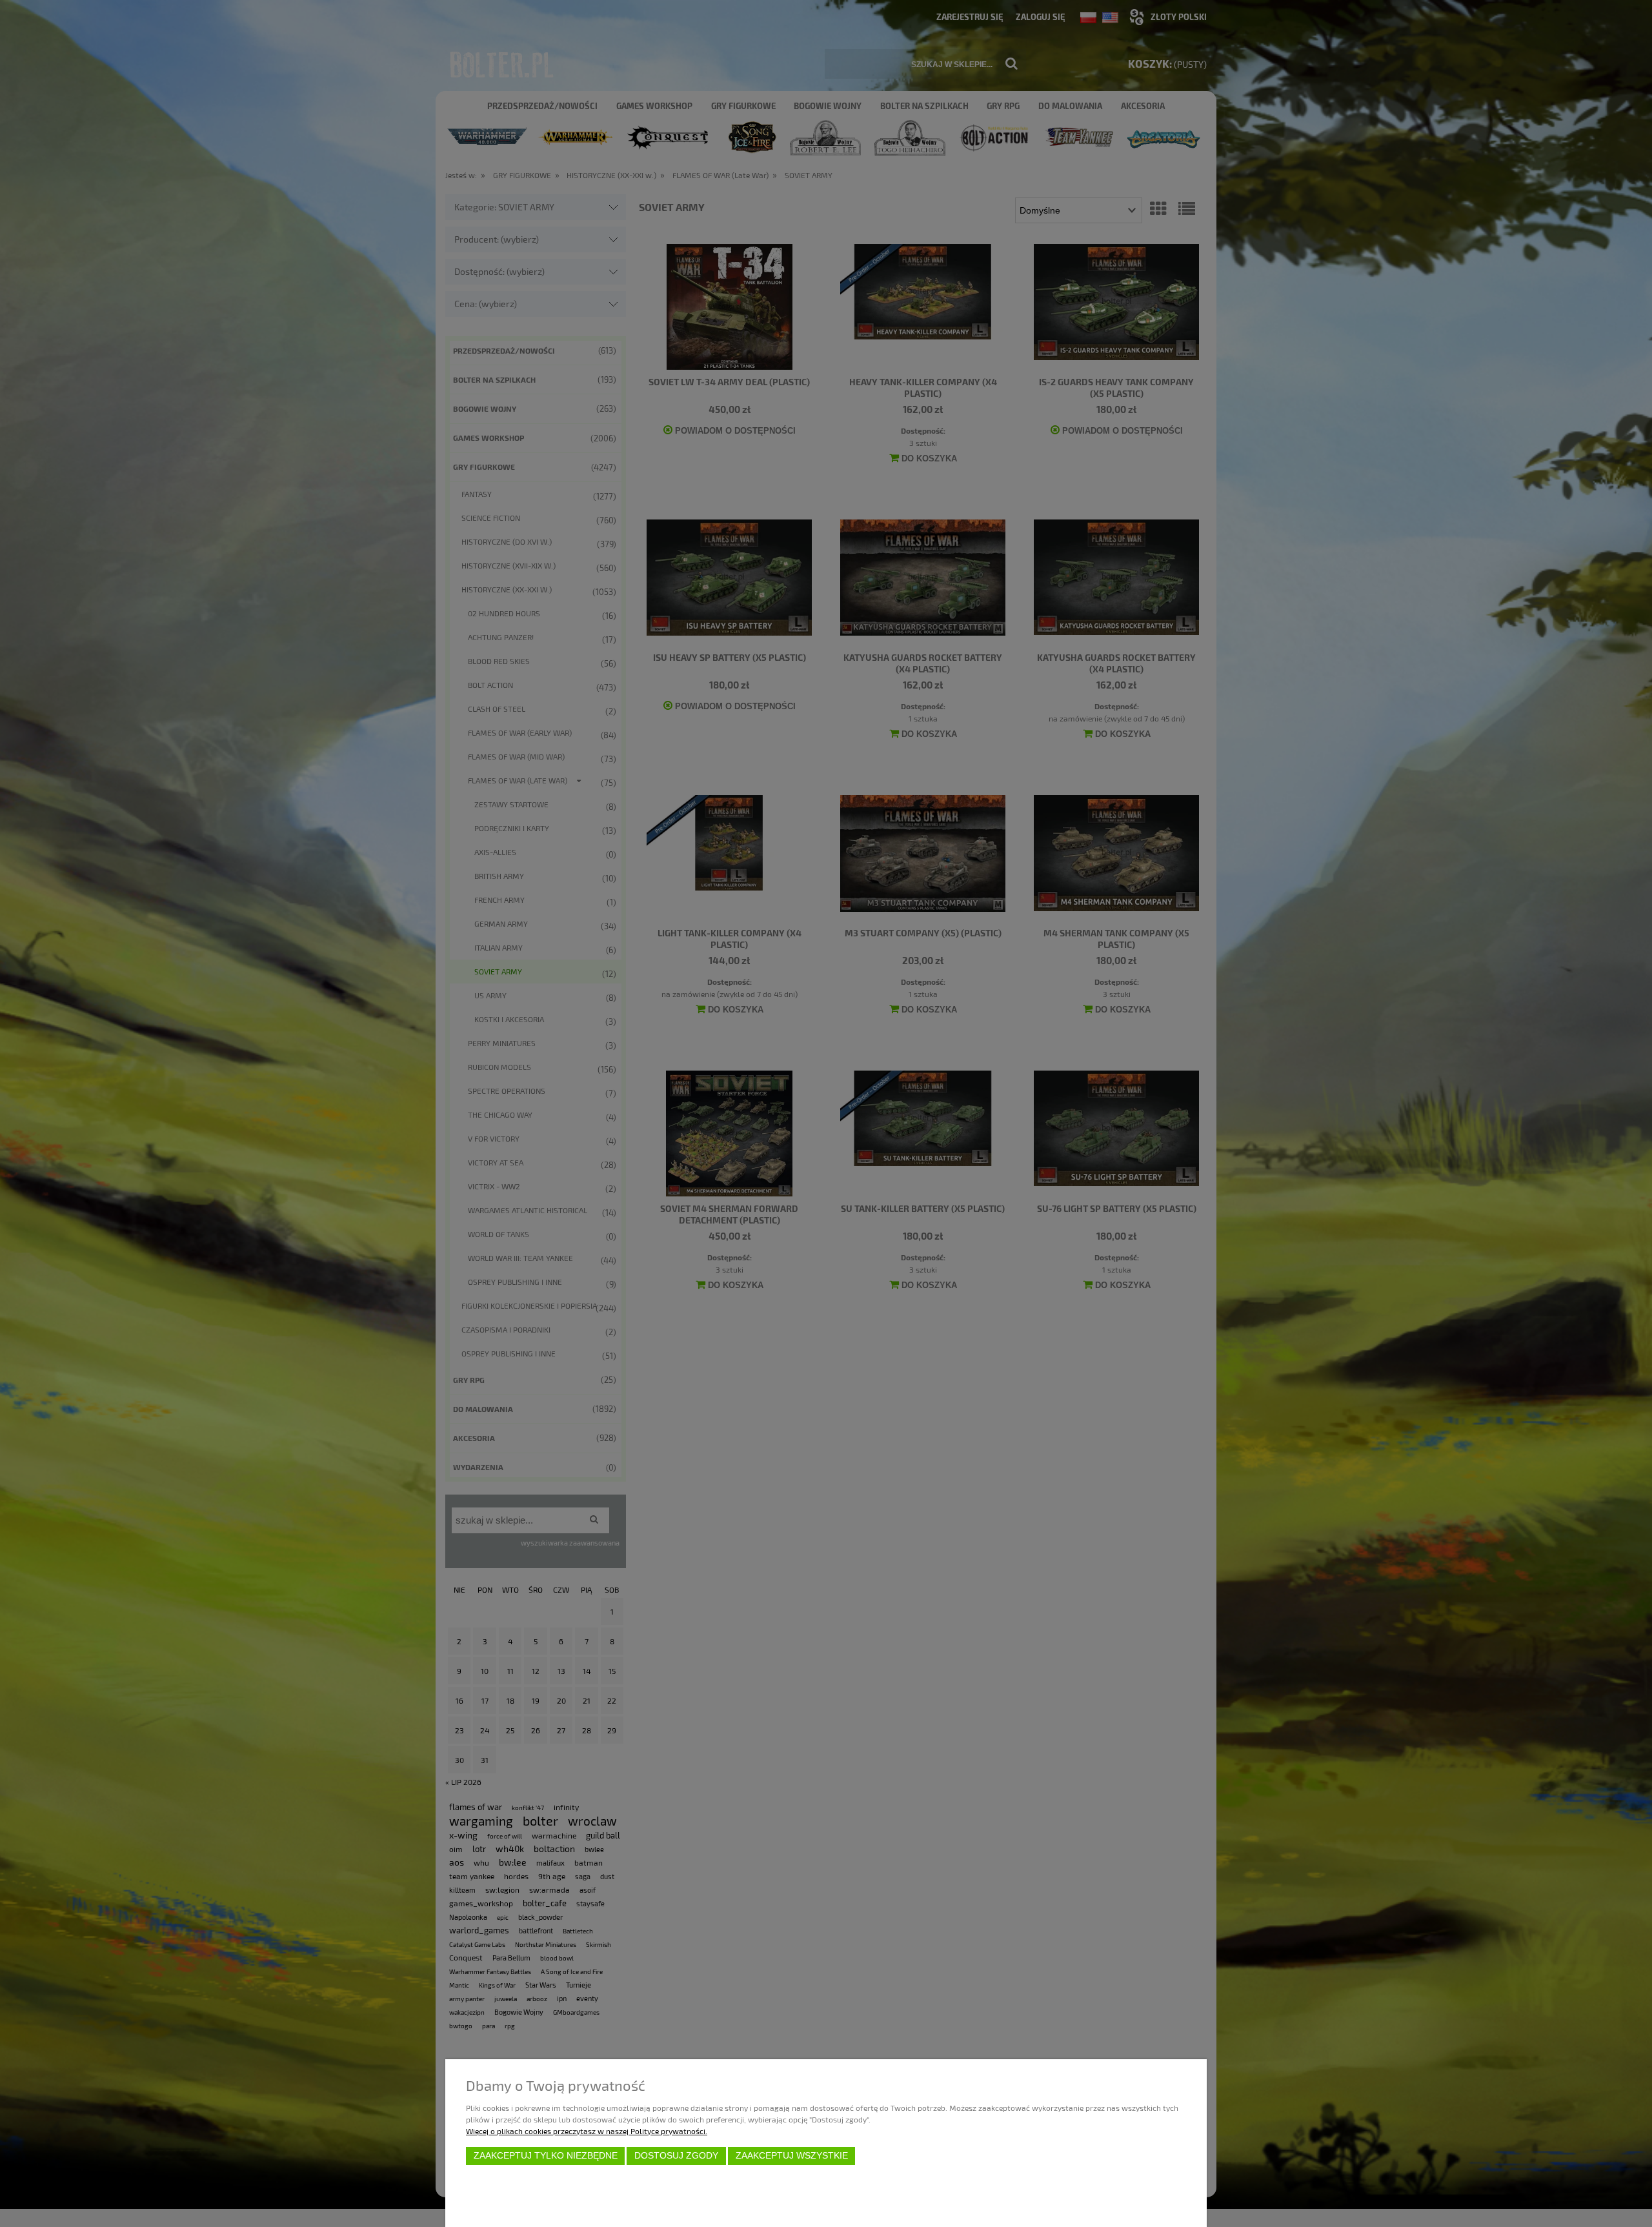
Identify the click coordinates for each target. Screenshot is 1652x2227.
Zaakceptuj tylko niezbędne (546, 2156)
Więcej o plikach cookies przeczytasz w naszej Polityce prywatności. (587, 2131)
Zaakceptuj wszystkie (792, 2156)
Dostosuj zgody (676, 2156)
